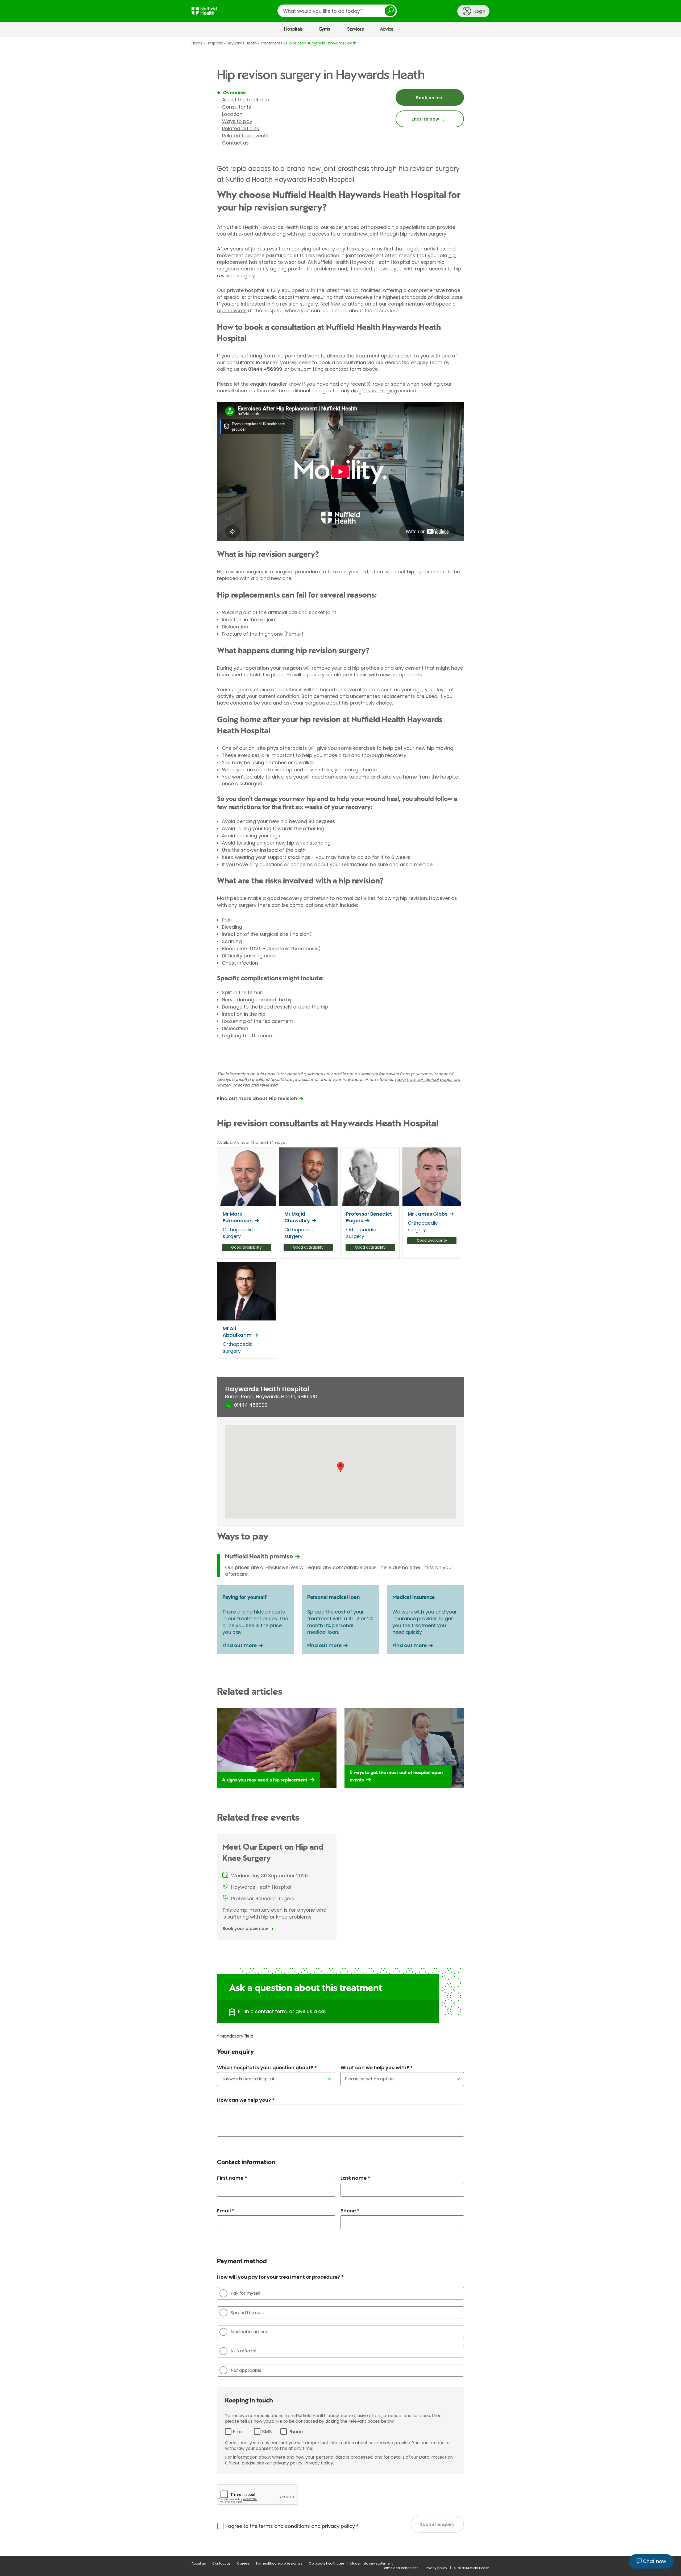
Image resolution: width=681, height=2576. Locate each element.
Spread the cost (248, 2313)
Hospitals (293, 29)
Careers (243, 2563)
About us (199, 2563)
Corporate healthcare (326, 2563)
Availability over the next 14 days (251, 1143)
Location (232, 114)
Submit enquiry (437, 2524)
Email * (226, 2211)
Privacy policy (436, 2568)
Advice (387, 29)
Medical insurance (250, 2332)
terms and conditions (284, 2526)
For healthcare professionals (279, 2563)
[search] (337, 11)
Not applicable (246, 2370)
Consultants (237, 107)
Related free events (245, 136)
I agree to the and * (292, 2526)
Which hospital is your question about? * (267, 2067)
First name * (232, 2178)
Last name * (355, 2178)
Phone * (350, 2211)
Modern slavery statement (371, 2563)
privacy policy (338, 2526)
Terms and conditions (400, 2568)
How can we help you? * (246, 2100)
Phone (296, 2432)
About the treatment (247, 100)
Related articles (241, 128)
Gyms (324, 29)
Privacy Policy (319, 2463)
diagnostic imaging (374, 391)
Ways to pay (237, 121)
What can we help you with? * (377, 2067)
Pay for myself (246, 2293)
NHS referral (243, 2351)
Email (239, 2432)
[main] (340, 1296)
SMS (267, 2432)
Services (356, 29)
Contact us (235, 143)
